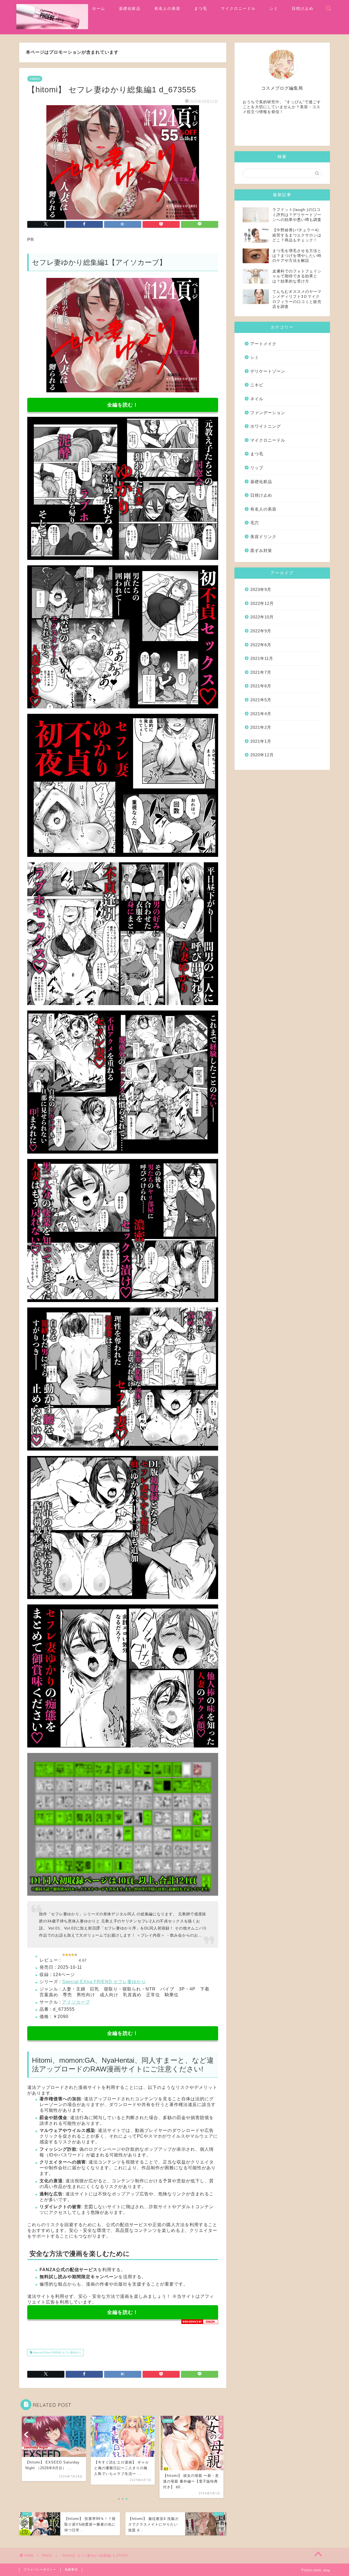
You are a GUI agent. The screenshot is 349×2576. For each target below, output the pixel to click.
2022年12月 (262, 603)
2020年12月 (262, 755)
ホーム (99, 8)
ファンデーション (268, 413)
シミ (274, 8)
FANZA (35, 79)
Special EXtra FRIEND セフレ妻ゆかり (104, 1982)
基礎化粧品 (130, 8)
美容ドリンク (263, 537)
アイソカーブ (76, 2002)
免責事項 (71, 2569)
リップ (257, 468)
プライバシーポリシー (40, 2569)
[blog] (52, 28)
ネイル (257, 399)
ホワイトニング (266, 426)
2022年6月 (261, 645)
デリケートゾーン (268, 371)
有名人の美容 (167, 8)
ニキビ (257, 385)
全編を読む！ (123, 405)
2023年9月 (261, 589)
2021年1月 (261, 741)
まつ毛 (201, 8)
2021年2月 (261, 727)
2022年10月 (262, 617)
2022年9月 (261, 631)
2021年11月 (262, 658)
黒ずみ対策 (261, 550)
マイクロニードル (238, 8)
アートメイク (263, 344)
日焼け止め (303, 8)
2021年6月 (261, 686)
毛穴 (255, 523)
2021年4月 (261, 714)
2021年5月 (261, 700)
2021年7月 (261, 672)
